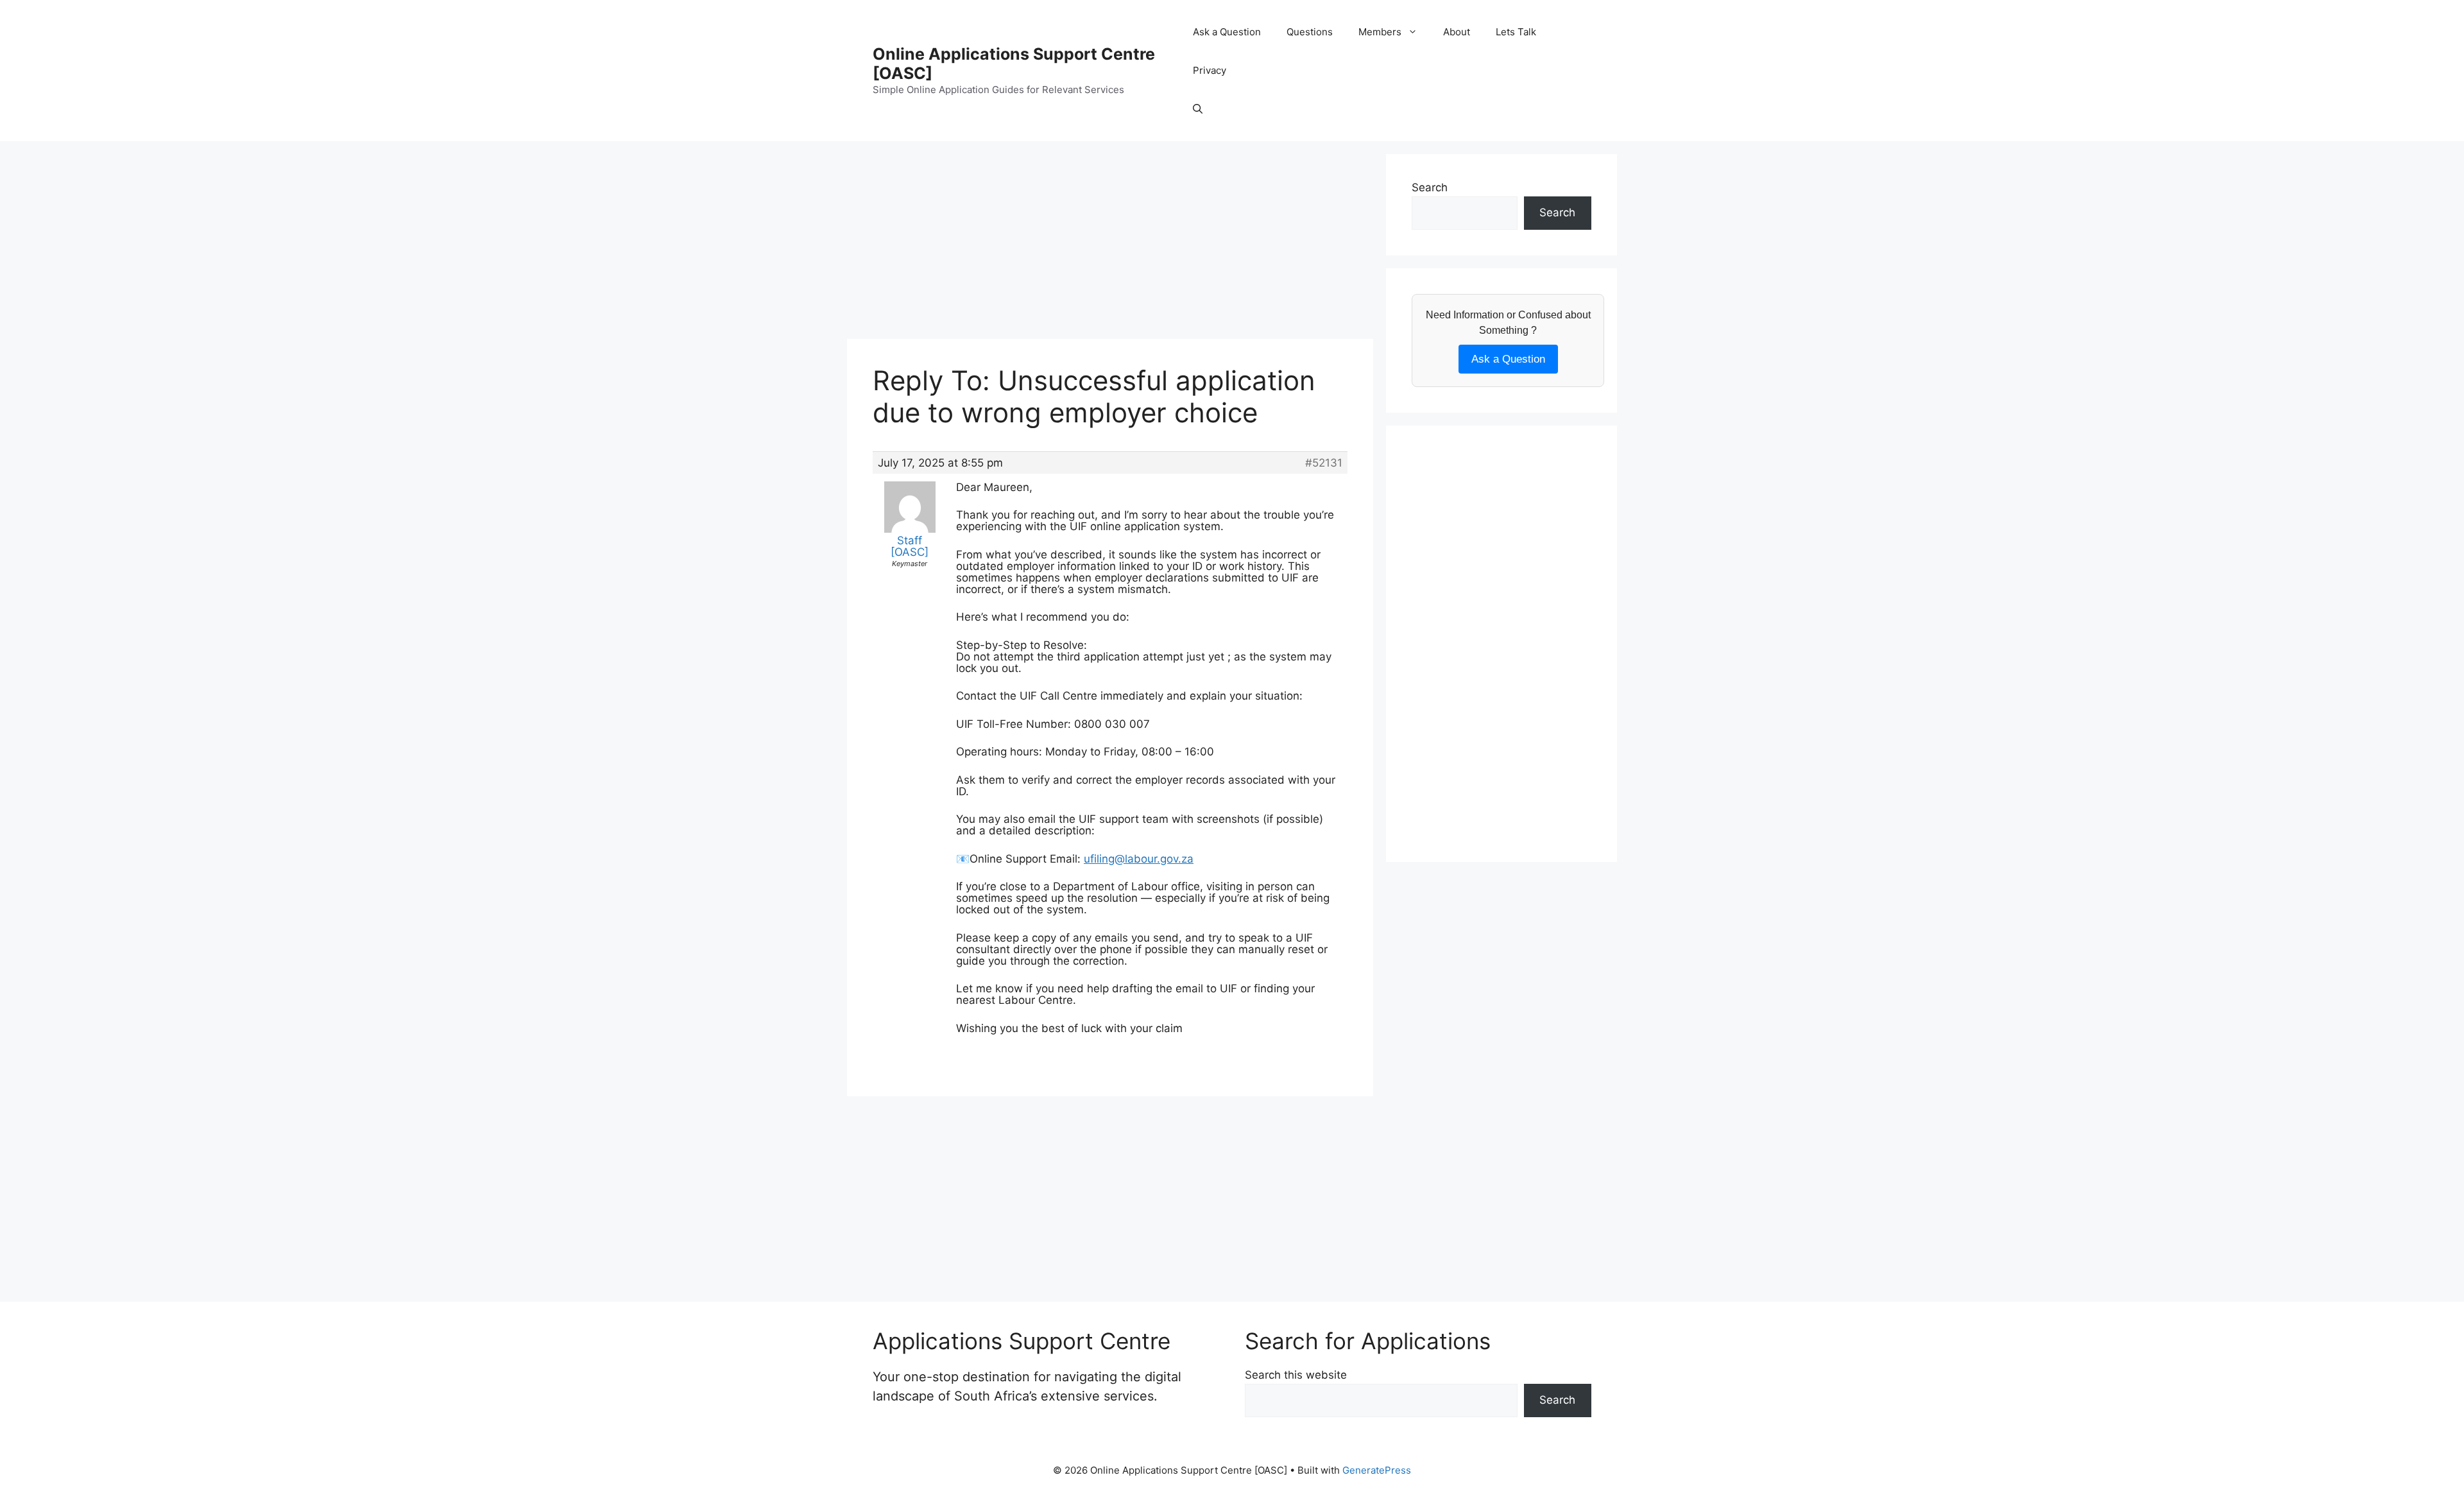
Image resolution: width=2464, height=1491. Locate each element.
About (1457, 32)
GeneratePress (1377, 1470)
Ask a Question (1227, 32)
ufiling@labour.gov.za (1139, 859)
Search (1430, 187)
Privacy (1210, 70)
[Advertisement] (1110, 244)
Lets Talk (1516, 32)
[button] (1198, 109)
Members (1380, 32)
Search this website (1296, 1375)
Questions (1310, 32)
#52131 (1324, 463)
